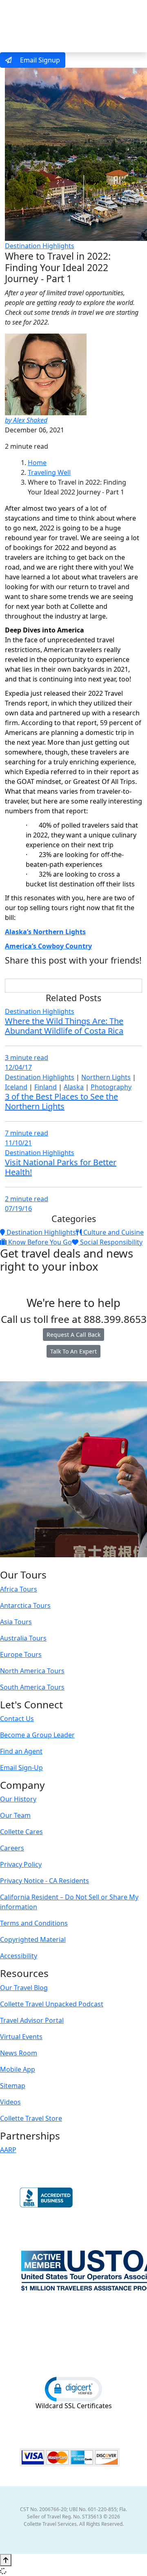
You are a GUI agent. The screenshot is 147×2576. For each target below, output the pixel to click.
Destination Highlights (40, 246)
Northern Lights (106, 1077)
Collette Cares (21, 1832)
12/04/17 (18, 1067)
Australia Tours (23, 1638)
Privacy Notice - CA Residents (45, 1881)
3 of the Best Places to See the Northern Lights (61, 1101)
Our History (18, 1799)
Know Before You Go (39, 1242)
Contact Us (17, 1719)
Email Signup (39, 60)
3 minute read (27, 1058)
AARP (8, 2150)
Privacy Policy (21, 1864)
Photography (111, 1087)
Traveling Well (49, 472)
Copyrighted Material (33, 1939)
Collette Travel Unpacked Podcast (52, 2004)
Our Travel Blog (24, 1988)
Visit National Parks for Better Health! (61, 1167)
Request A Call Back (73, 1335)
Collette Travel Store (31, 2118)
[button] (73, 2389)
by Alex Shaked (26, 420)
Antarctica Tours (25, 1605)
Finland (46, 1087)
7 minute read (27, 1133)
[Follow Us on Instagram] (56, 1563)
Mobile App (18, 2069)
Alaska (74, 1087)
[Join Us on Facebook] (48, 1563)
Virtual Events (21, 2037)
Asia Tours (16, 1622)
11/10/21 (18, 1143)
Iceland (16, 1087)
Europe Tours (21, 1654)
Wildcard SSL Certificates (74, 2406)
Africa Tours (19, 1589)
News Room (19, 2053)
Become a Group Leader (37, 1735)
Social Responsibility (110, 1242)
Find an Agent (21, 1751)
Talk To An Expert (73, 1351)
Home (37, 463)
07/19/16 (18, 1209)
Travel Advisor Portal (32, 2020)
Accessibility (19, 1956)
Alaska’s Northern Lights (45, 932)
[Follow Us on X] (64, 1563)
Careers (12, 1848)
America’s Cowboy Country (48, 946)
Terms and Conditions (34, 1923)
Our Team (15, 1815)
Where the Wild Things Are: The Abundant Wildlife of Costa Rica (64, 1026)
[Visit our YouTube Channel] (90, 1563)
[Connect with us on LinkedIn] (73, 1563)
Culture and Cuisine (113, 1232)
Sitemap (13, 2086)
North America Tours (32, 1671)
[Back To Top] (6, 2560)
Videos (10, 2102)
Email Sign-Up (21, 1768)
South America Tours (32, 1687)
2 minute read (27, 1199)
